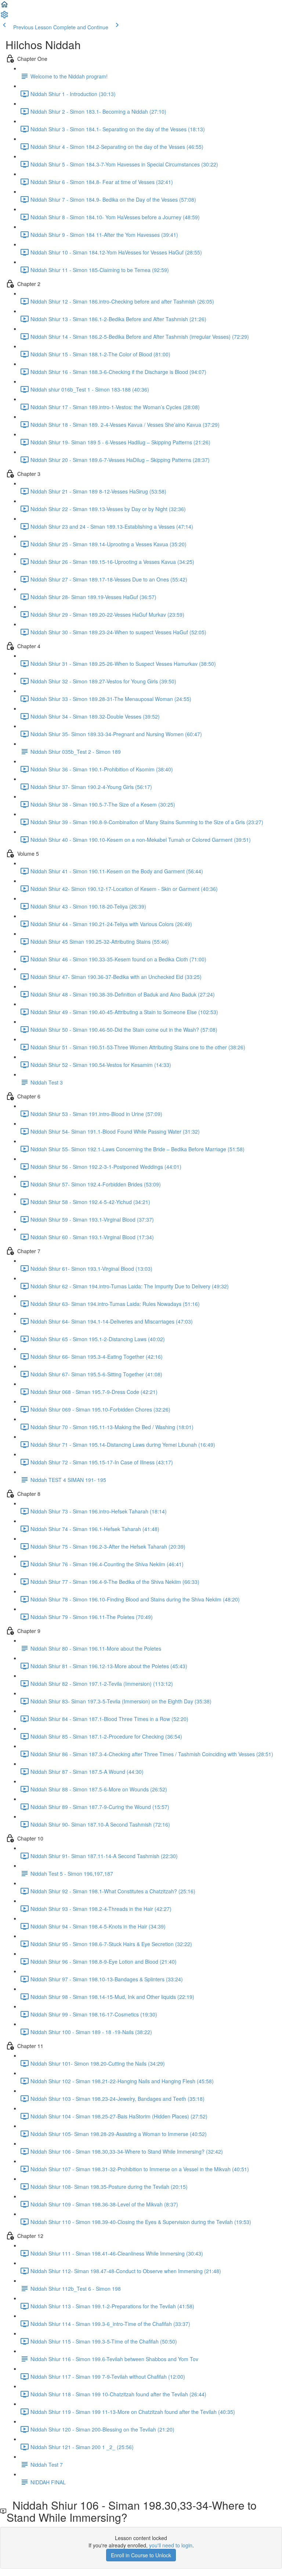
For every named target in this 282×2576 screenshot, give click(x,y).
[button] (4, 7)
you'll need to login (171, 2545)
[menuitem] (4, 17)
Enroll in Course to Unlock (141, 2555)
